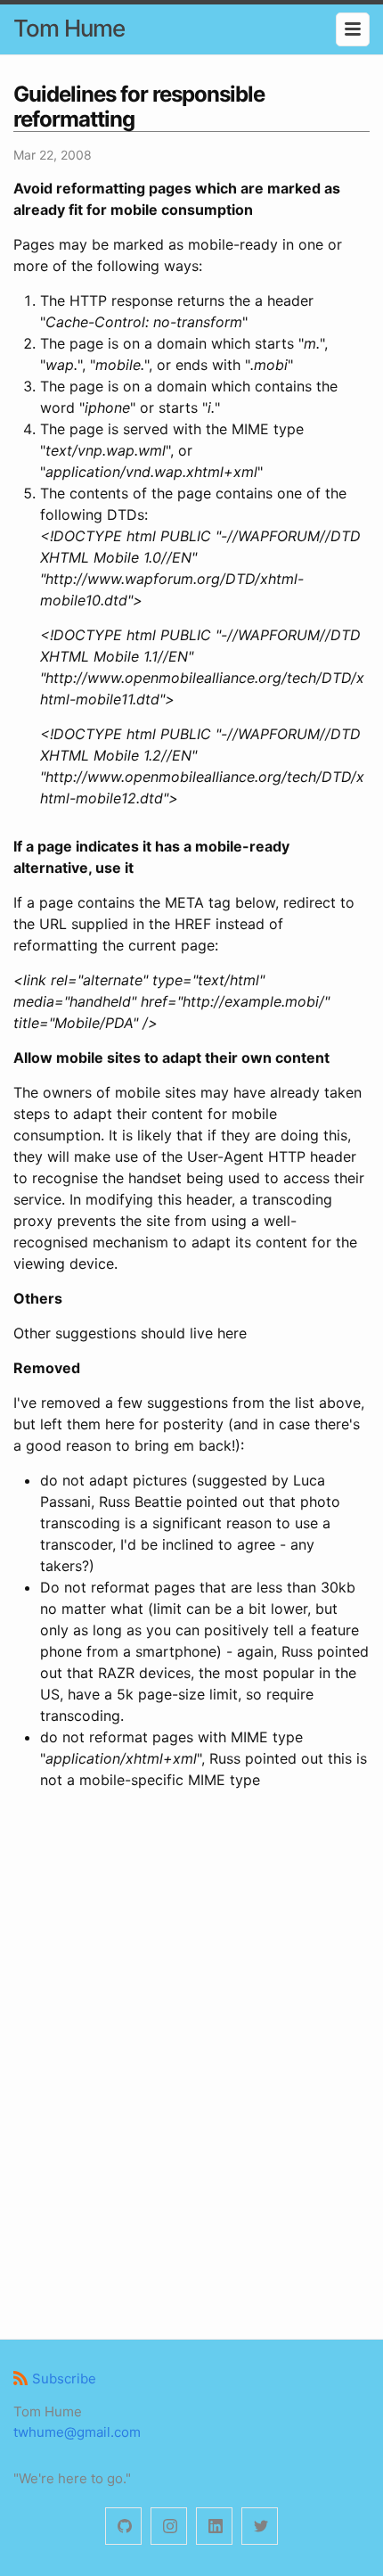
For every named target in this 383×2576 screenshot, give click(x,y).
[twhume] (123, 2527)
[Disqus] (191, 2062)
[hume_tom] (169, 2527)
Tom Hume (69, 28)
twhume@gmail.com (77, 2432)
